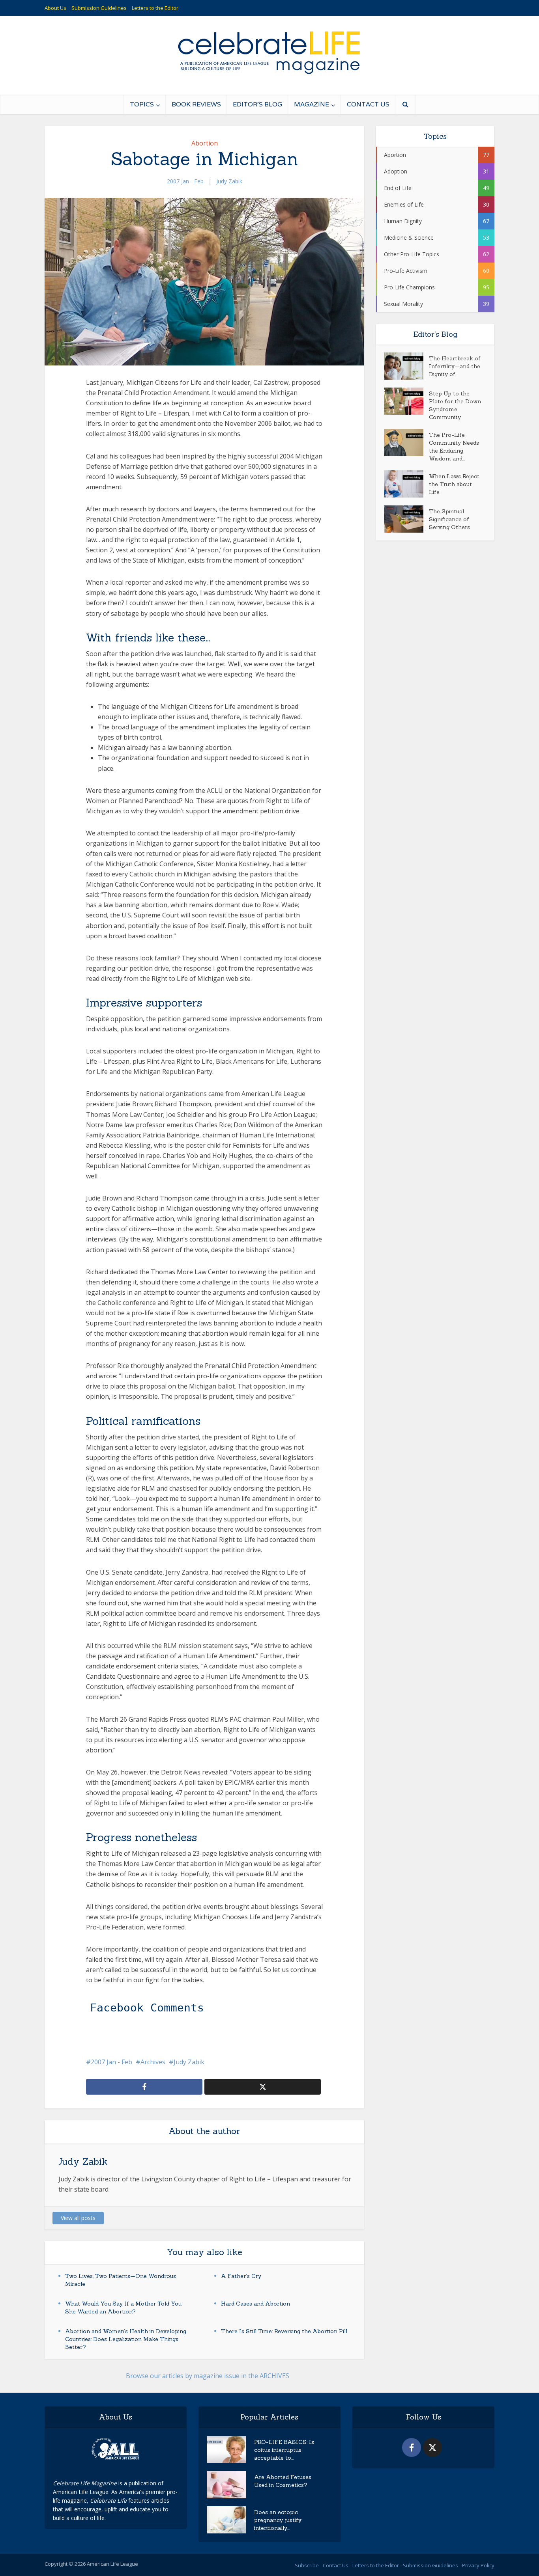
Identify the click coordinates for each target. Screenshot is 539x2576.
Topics (142, 104)
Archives (153, 2062)
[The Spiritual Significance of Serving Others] (406, 519)
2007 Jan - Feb (185, 181)
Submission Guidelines (99, 8)
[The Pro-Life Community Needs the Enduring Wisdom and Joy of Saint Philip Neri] (406, 443)
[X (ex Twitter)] (432, 2447)
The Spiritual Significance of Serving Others (449, 519)
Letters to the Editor (155, 8)
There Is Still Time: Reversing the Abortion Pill (284, 2331)
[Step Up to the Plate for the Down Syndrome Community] (406, 401)
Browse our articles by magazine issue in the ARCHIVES (208, 2376)
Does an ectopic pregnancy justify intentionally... (278, 2520)
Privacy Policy (478, 2565)
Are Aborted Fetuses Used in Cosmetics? (283, 2481)
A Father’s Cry (241, 2276)
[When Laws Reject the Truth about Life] (406, 484)
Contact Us (368, 104)
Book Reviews (196, 104)
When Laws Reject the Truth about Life (454, 484)
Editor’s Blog (257, 104)
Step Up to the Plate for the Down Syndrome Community (455, 405)
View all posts (78, 2218)
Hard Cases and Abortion (255, 2304)
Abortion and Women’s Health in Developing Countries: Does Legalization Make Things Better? (126, 2339)
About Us (55, 8)
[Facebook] (412, 2447)
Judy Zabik (229, 181)
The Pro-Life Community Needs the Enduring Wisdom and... (454, 447)
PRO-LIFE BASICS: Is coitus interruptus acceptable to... (284, 2450)
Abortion (205, 143)
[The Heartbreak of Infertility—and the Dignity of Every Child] (406, 366)
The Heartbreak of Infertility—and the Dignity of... (455, 366)
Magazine (312, 104)
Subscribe (307, 2565)
